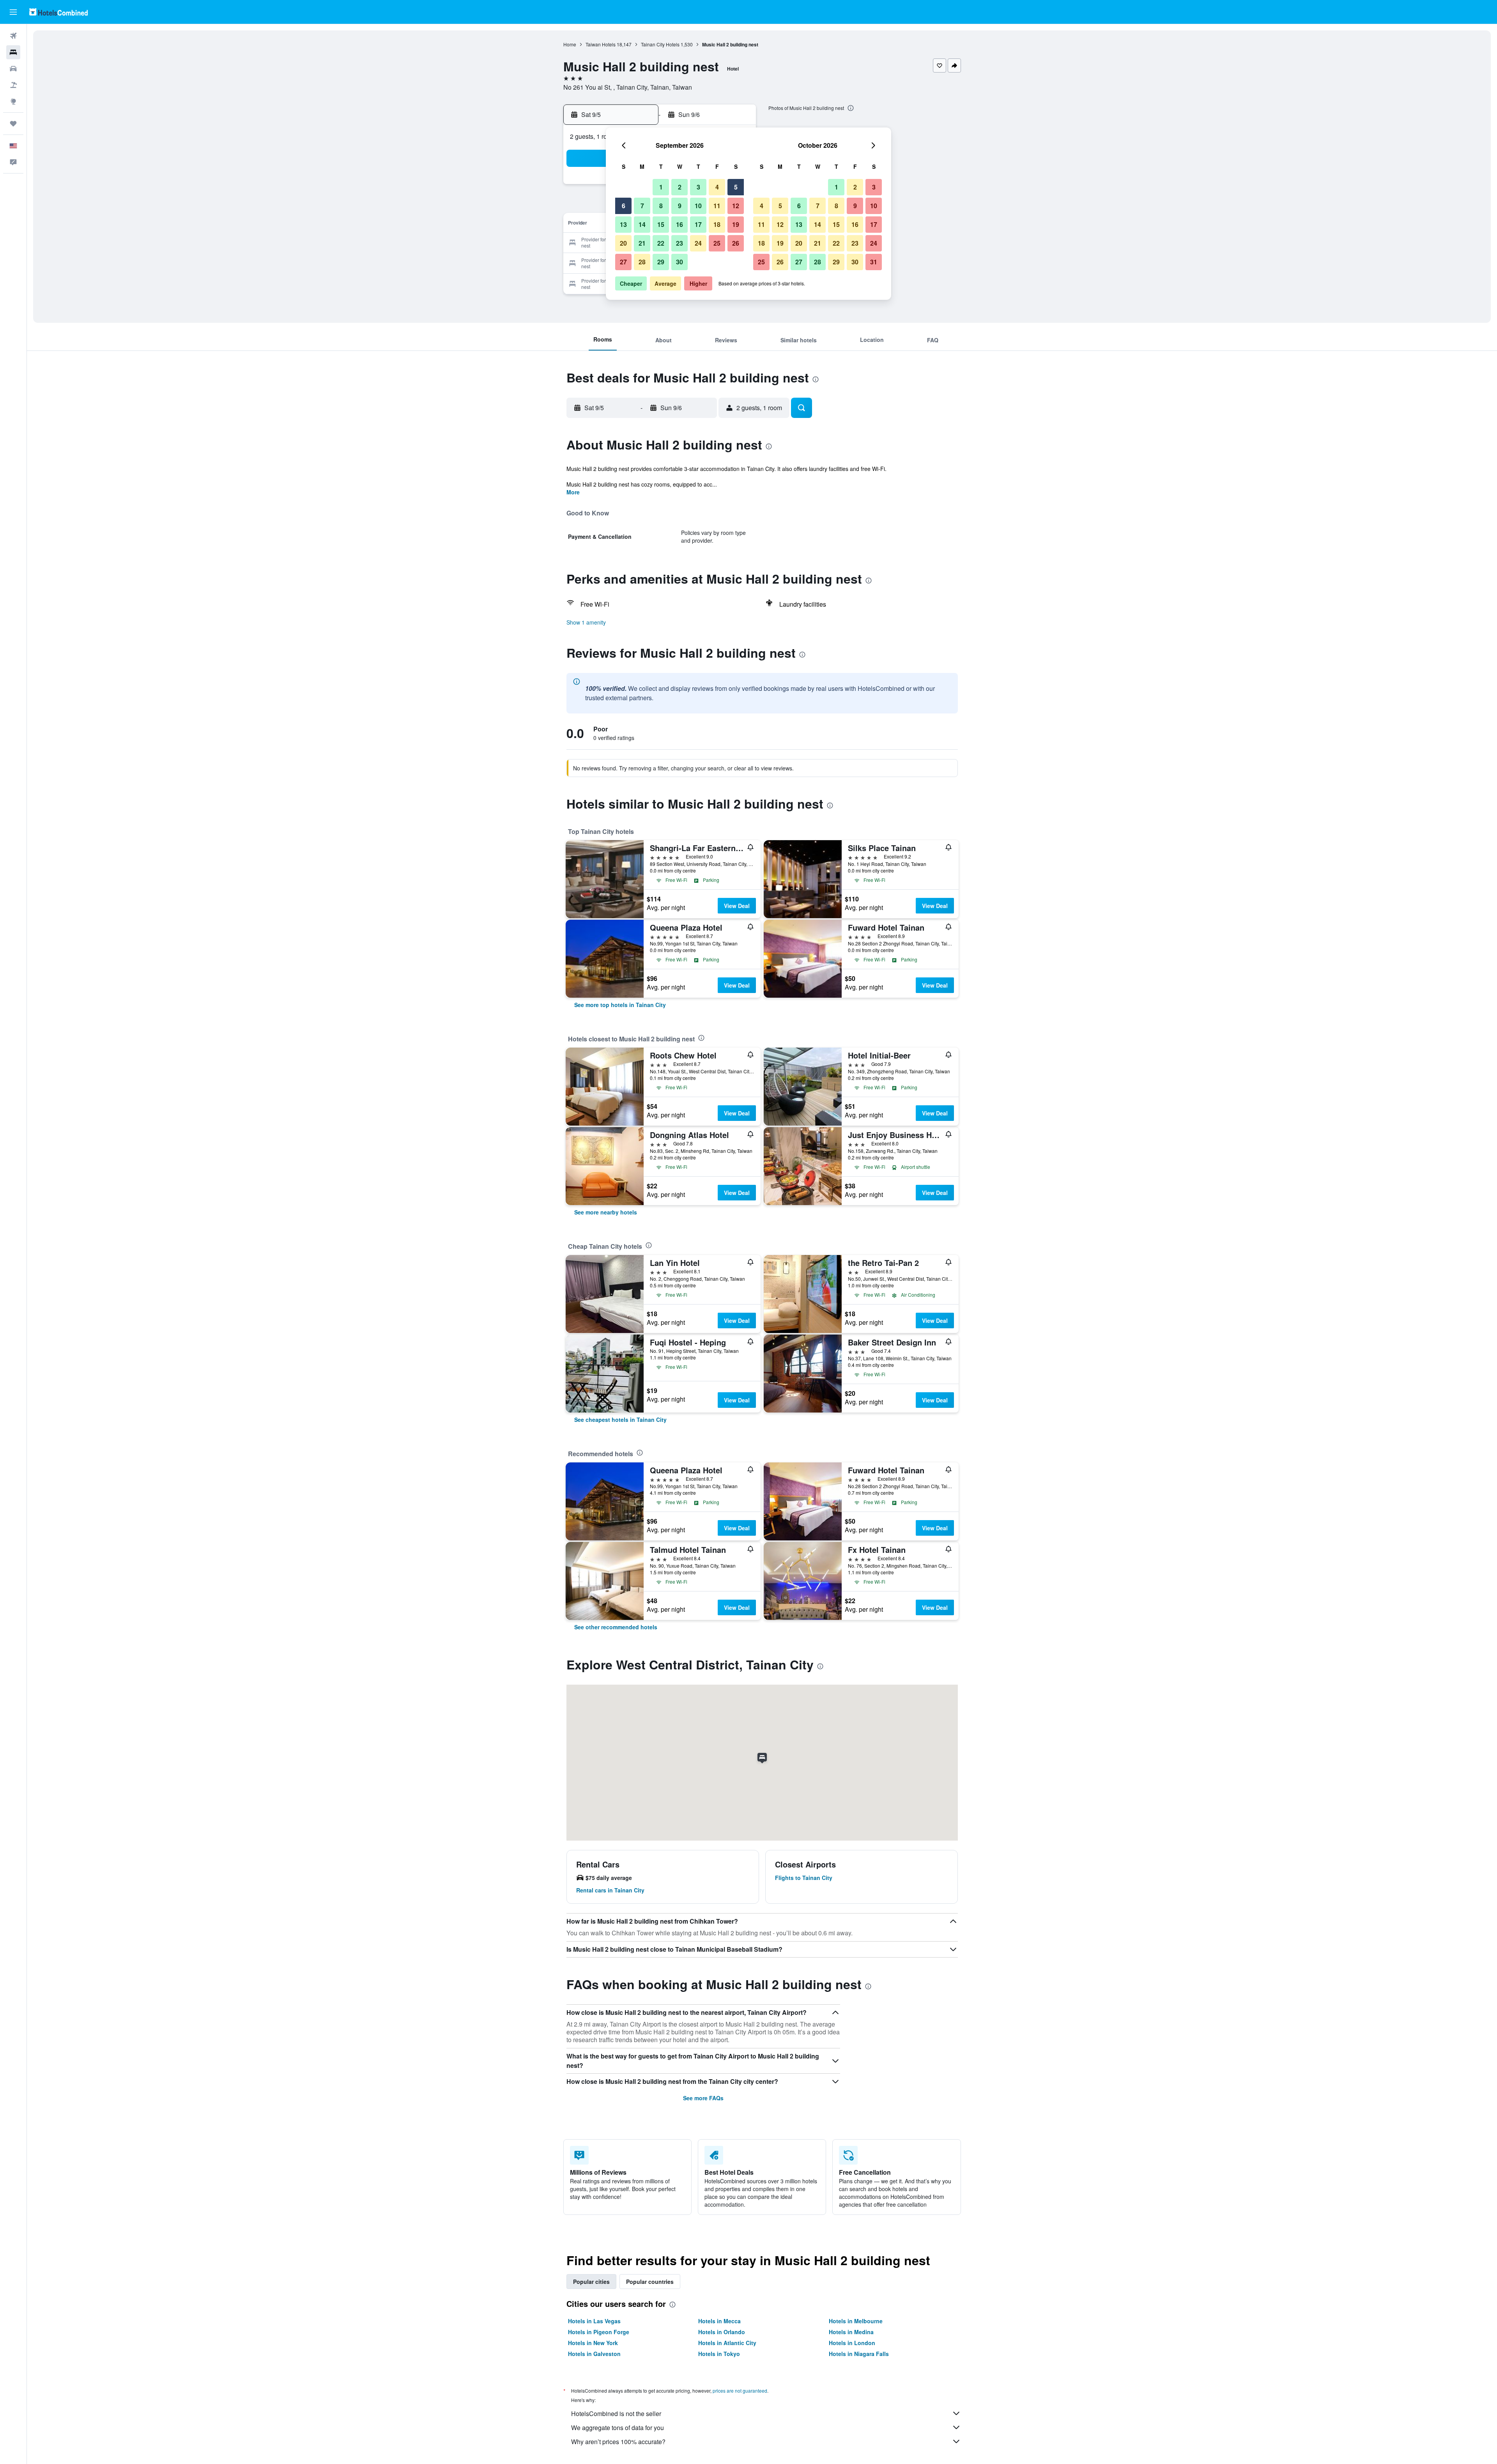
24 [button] (698, 243)
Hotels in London (852, 2343)
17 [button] (698, 224)
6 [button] (624, 206)
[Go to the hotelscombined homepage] (58, 12)
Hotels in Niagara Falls (859, 2354)
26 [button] (736, 243)
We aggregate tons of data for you (618, 2428)
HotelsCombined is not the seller (616, 2414)
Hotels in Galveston (594, 2354)
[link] (620, 1005)
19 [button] (736, 224)
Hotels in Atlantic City (727, 2343)
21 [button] (642, 243)
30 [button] (679, 262)
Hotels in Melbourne (856, 2321)
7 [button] (642, 206)
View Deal (737, 906)
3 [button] (698, 187)
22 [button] (661, 243)
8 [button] (661, 206)
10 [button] (698, 206)
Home (570, 44)
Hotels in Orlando (722, 2332)
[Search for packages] (13, 85)
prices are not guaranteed (740, 2391)
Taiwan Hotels (601, 44)
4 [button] (717, 187)
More (573, 492)
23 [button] (679, 243)
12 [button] (736, 206)
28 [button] (642, 262)
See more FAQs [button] (703, 2098)
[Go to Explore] (13, 101)
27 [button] (623, 262)
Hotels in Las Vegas (594, 2321)
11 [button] (717, 206)
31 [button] (874, 262)
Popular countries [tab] (650, 2282)
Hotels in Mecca (719, 2321)
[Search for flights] (13, 36)
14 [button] (642, 224)
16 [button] (679, 224)
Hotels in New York (593, 2343)
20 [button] (623, 243)
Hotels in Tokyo (719, 2354)
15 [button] (661, 224)
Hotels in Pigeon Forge (599, 2332)
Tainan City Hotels (660, 44)
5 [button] (736, 187)
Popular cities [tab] (591, 2282)
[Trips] (13, 124)
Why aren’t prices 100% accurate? (618, 2442)
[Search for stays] (13, 52)
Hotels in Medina (851, 2332)
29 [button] (661, 262)
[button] (13, 12)
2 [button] (680, 187)
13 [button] (623, 224)
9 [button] (680, 206)
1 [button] (661, 187)
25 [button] (717, 243)
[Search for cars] (13, 69)
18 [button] (717, 224)
